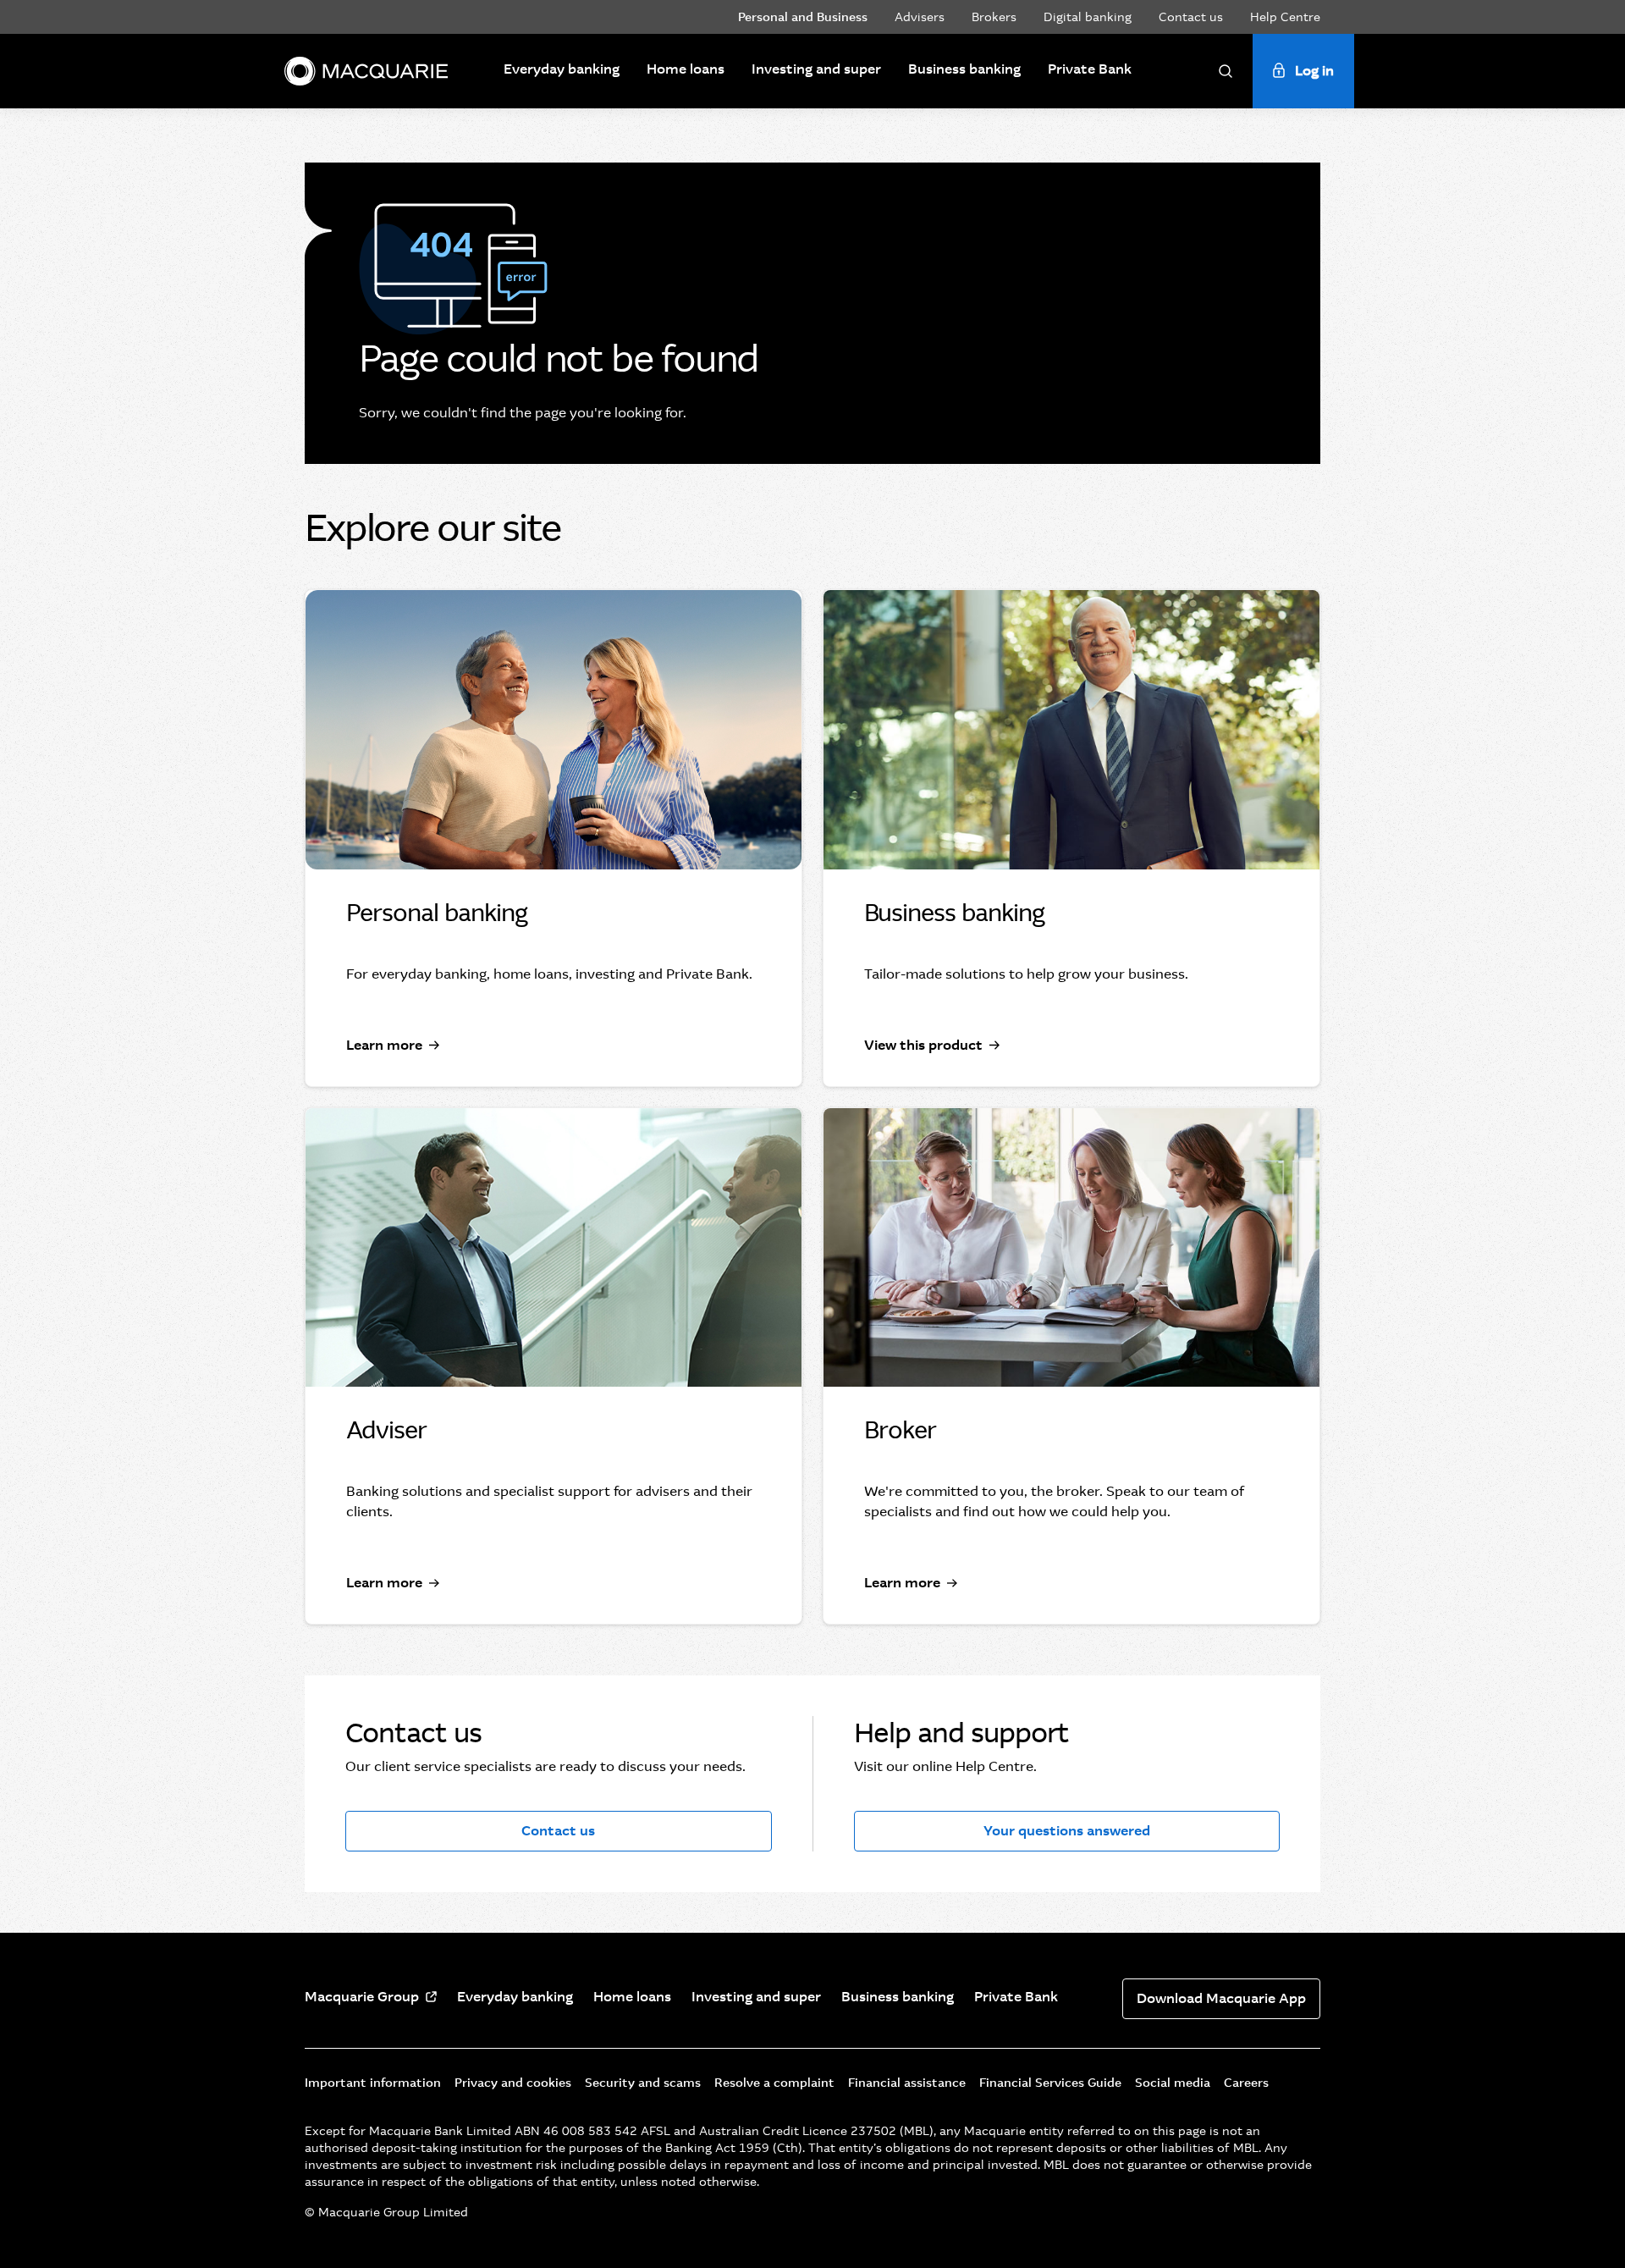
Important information (373, 2083)
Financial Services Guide (1050, 2083)
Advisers (920, 17)
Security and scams (643, 2083)
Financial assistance (907, 2083)
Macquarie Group (362, 1997)
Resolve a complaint (774, 2083)
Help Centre (1285, 17)
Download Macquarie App (1221, 1998)
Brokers (994, 17)
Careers (1246, 2083)
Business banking (964, 69)
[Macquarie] (366, 71)
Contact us (1191, 17)
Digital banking (1088, 17)
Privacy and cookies (513, 2083)
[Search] (1226, 71)
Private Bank (1090, 69)
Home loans (686, 69)
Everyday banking (562, 69)
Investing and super (816, 69)
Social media (1173, 2083)
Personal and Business (803, 17)
